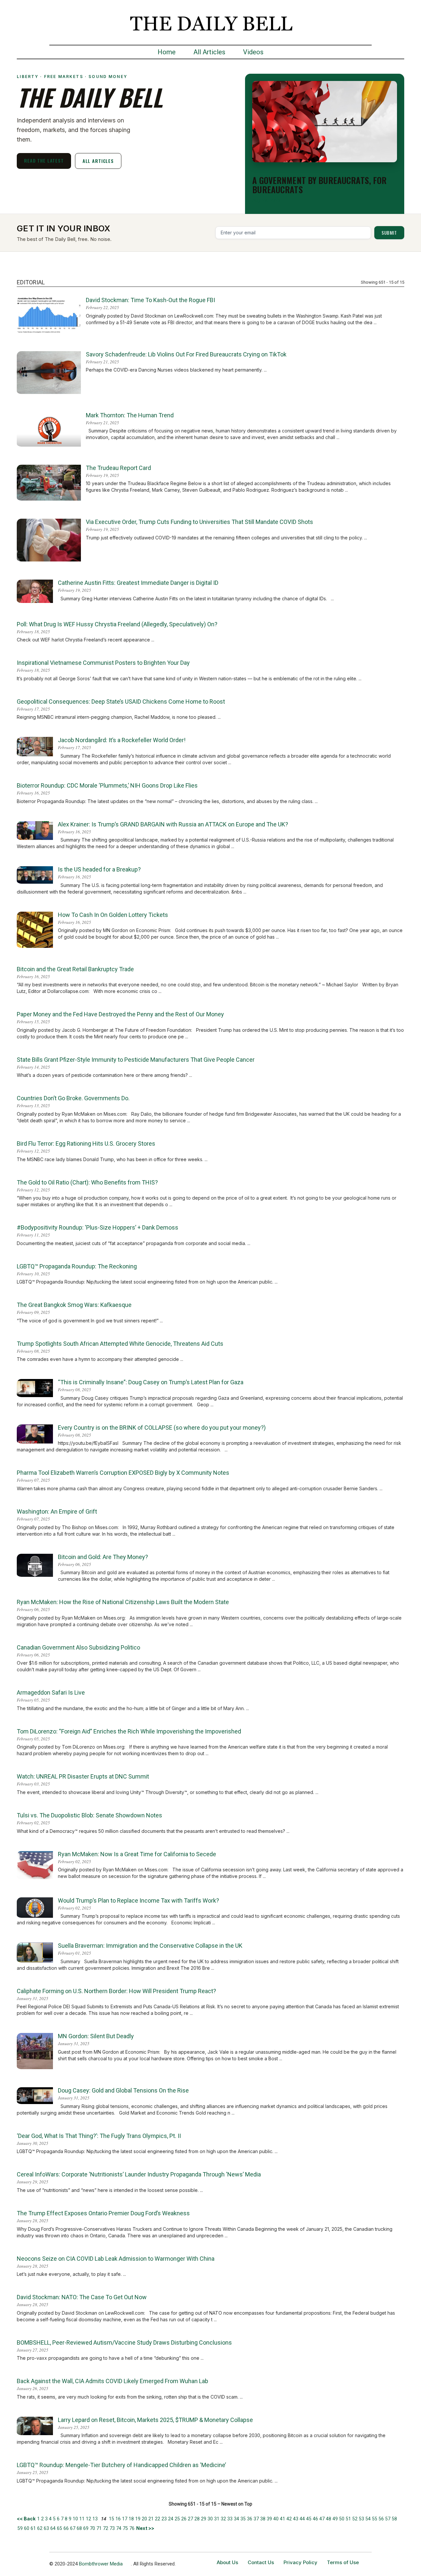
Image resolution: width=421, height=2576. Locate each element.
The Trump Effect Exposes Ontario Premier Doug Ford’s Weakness (103, 2213)
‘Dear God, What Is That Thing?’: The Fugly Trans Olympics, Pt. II (99, 2136)
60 (27, 2528)
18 (131, 2519)
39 (269, 2519)
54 (368, 2519)
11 (82, 2519)
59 (20, 2528)
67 (73, 2528)
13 (95, 2519)
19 (138, 2519)
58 (394, 2519)
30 (210, 2519)
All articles (98, 161)
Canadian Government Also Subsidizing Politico (78, 1647)
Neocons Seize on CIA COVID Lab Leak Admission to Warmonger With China (116, 2259)
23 (164, 2519)
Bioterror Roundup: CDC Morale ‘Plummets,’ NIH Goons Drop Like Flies (107, 785)
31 (217, 2519)
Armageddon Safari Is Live (51, 1692)
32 (223, 2519)
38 (263, 2519)
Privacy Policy (300, 2562)
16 (118, 2519)
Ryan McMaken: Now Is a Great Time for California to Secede (137, 1854)
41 (283, 2519)
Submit (389, 233)
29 (204, 2519)
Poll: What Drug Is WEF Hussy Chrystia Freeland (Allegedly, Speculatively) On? (117, 624)
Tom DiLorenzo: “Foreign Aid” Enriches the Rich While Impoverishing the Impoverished (129, 1731)
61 (33, 2528)
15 (111, 2519)
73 (112, 2528)
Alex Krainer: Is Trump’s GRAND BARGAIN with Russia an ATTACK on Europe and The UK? (173, 824)
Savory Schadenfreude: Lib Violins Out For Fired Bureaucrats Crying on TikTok (186, 354)
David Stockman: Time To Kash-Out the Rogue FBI (150, 300)
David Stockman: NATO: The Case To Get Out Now (82, 2297)
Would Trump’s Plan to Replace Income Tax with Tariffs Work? (138, 1900)
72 (106, 2528)
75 (125, 2528)
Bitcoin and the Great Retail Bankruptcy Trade (75, 969)
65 (60, 2528)
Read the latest (44, 160)
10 (75, 2519)
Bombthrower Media (101, 2564)
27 (190, 2519)
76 (132, 2528)
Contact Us (261, 2562)
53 (361, 2519)
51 (348, 2519)
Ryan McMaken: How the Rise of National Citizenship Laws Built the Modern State (123, 1602)
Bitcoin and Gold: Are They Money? (103, 1557)
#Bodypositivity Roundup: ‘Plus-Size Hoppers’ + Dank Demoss (98, 1227)
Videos (253, 52)
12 (88, 2519)
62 (40, 2528)
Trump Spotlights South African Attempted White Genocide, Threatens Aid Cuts (120, 1344)
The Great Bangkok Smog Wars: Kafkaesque (74, 1305)
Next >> (145, 2528)
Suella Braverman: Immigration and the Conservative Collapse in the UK (150, 1946)
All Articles (209, 52)
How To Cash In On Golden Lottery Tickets (113, 915)
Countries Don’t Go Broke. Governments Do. (73, 1098)
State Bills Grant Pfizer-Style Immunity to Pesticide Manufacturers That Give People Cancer (136, 1060)
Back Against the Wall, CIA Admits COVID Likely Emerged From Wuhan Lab (112, 2381)
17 (125, 2519)
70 (92, 2528)
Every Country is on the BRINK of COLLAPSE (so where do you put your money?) (162, 1428)
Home (167, 52)
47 (322, 2519)
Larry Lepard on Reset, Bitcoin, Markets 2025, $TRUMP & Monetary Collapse (155, 2420)
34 (236, 2519)
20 (144, 2519)
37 (256, 2519)
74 (119, 2528)
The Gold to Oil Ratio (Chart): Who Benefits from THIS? (87, 1182)
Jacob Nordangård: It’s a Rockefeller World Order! (122, 740)
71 (99, 2528)
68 (79, 2528)
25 (177, 2519)
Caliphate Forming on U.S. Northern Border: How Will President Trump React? (116, 1991)
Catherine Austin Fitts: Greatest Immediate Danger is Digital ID (138, 583)
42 (289, 2519)
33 (230, 2519)
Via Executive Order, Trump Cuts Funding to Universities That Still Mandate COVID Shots (199, 522)
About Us (227, 2562)
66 (66, 2528)
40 (276, 2519)
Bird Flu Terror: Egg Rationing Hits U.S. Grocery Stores (86, 1144)
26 (184, 2519)
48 (329, 2519)
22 (158, 2519)
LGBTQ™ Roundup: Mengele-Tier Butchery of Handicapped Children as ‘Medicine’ (121, 2465)
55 (375, 2519)
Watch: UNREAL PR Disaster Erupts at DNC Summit (83, 1776)
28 (197, 2519)
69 (86, 2528)
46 (315, 2519)
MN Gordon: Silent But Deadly (96, 2036)
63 (46, 2528)
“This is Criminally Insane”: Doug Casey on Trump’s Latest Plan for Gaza (151, 1382)
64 (53, 2528)
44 (302, 2519)
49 (335, 2519)
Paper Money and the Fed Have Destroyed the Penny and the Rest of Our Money (120, 1014)
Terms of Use (343, 2562)
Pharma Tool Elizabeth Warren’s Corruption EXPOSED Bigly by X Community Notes (123, 1473)
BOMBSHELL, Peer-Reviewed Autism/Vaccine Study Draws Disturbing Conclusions (124, 2342)
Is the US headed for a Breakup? (99, 869)
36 (250, 2519)
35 (243, 2519)
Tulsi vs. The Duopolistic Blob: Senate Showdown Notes (89, 1815)
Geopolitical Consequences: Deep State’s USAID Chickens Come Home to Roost (121, 702)
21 (151, 2519)
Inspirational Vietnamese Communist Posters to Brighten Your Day (103, 663)
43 (296, 2519)
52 (355, 2519)
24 (171, 2519)
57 (388, 2519)
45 (309, 2519)
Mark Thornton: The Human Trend (130, 415)
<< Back (27, 2519)
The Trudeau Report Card (118, 468)
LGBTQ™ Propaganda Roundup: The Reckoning (77, 1266)
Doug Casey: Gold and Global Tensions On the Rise (123, 2090)
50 (342, 2519)
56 (381, 2519)
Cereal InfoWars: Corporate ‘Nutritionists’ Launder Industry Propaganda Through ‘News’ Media (139, 2174)
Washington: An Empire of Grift (57, 1511)
